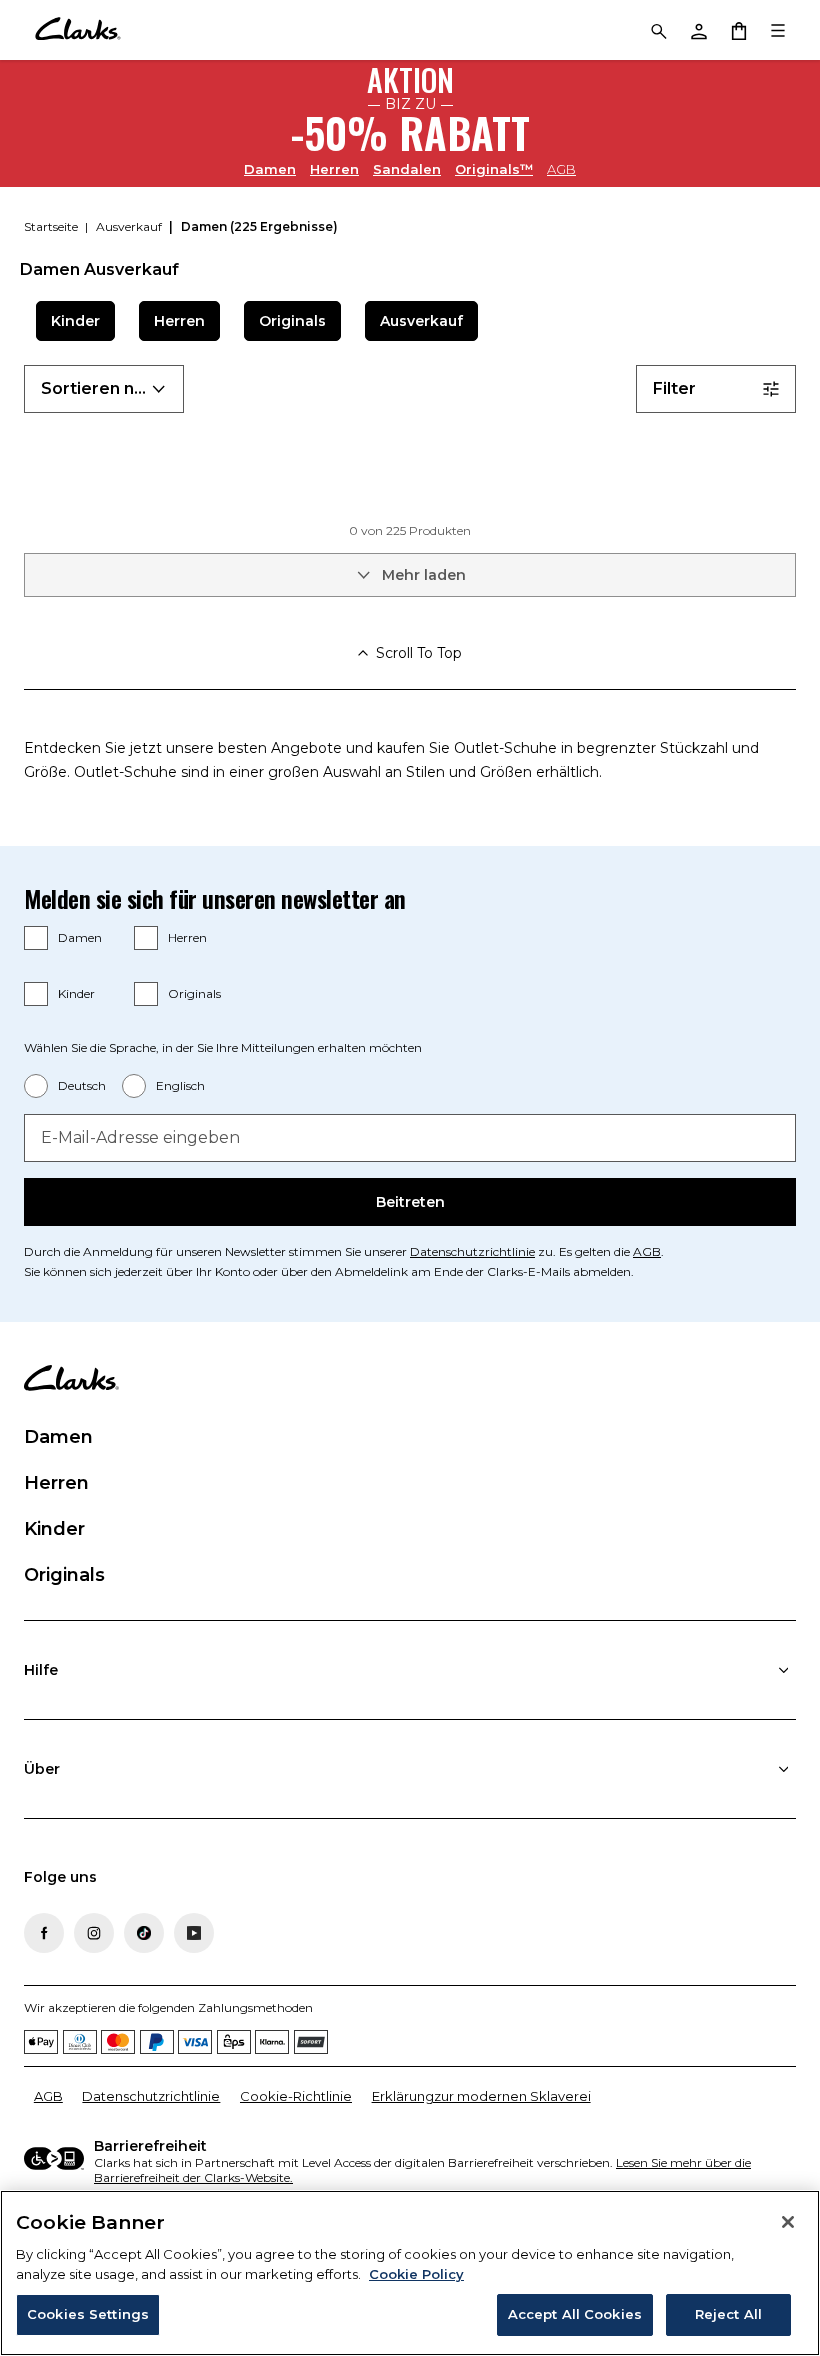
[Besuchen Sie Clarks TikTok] (144, 1933)
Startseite (52, 226)
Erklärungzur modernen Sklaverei (481, 2096)
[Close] (788, 2222)
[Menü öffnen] (778, 30)
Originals (292, 321)
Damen (270, 169)
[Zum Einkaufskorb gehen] (738, 30)
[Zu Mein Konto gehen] (698, 30)
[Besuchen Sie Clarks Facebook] (44, 1933)
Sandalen (407, 169)
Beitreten (410, 1202)
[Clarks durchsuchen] (658, 30)
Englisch (180, 1085)
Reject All (728, 2314)
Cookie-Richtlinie (296, 2096)
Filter (674, 388)
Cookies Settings (88, 2314)
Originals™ (494, 169)
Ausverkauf (421, 321)
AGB (561, 169)
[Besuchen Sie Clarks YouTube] (194, 1933)
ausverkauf (130, 226)
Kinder (75, 321)
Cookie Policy (416, 2274)
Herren (334, 169)
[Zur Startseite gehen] (77, 30)
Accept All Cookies (575, 2314)
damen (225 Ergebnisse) (259, 226)
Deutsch (82, 1085)
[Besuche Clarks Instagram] (94, 1933)
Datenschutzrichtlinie (472, 1251)
